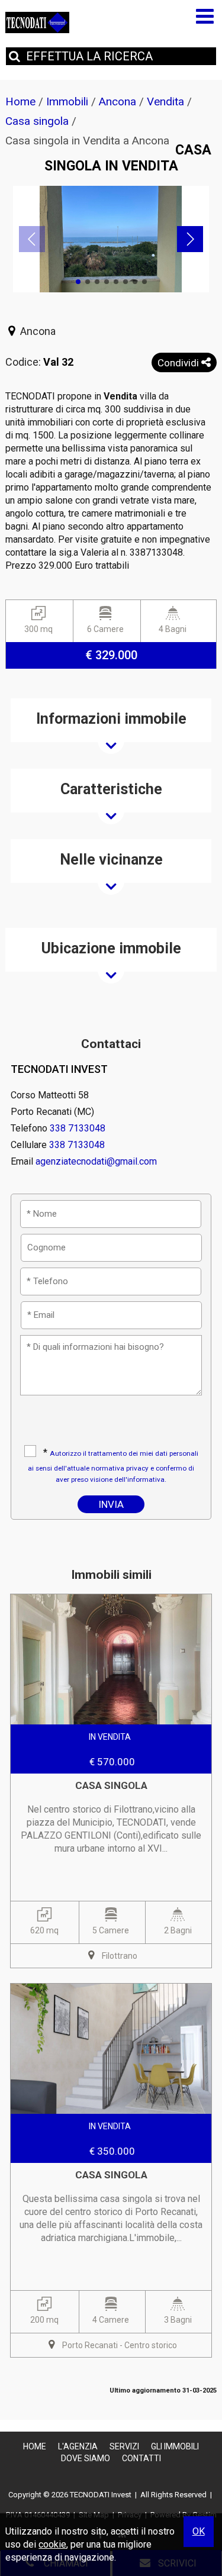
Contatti (141, 2458)
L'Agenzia (78, 2446)
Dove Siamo (86, 2458)
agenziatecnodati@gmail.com (96, 1161)
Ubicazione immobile (111, 948)
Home (35, 2446)
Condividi (179, 363)
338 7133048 (78, 1128)
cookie (52, 2544)
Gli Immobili (175, 2446)
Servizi (124, 2446)
